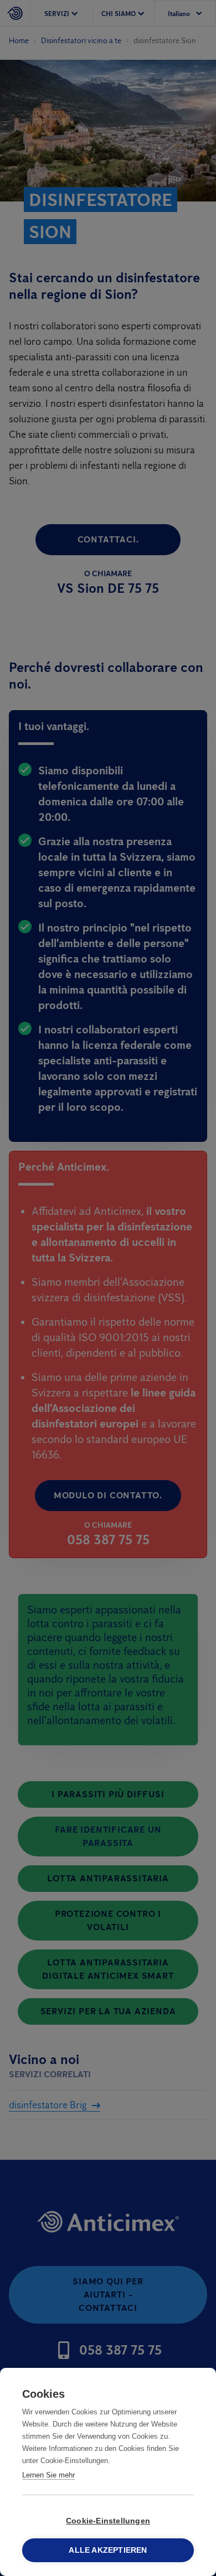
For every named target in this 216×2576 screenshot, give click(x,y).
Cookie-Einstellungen (108, 2521)
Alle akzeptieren (108, 2550)
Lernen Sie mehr (48, 2475)
